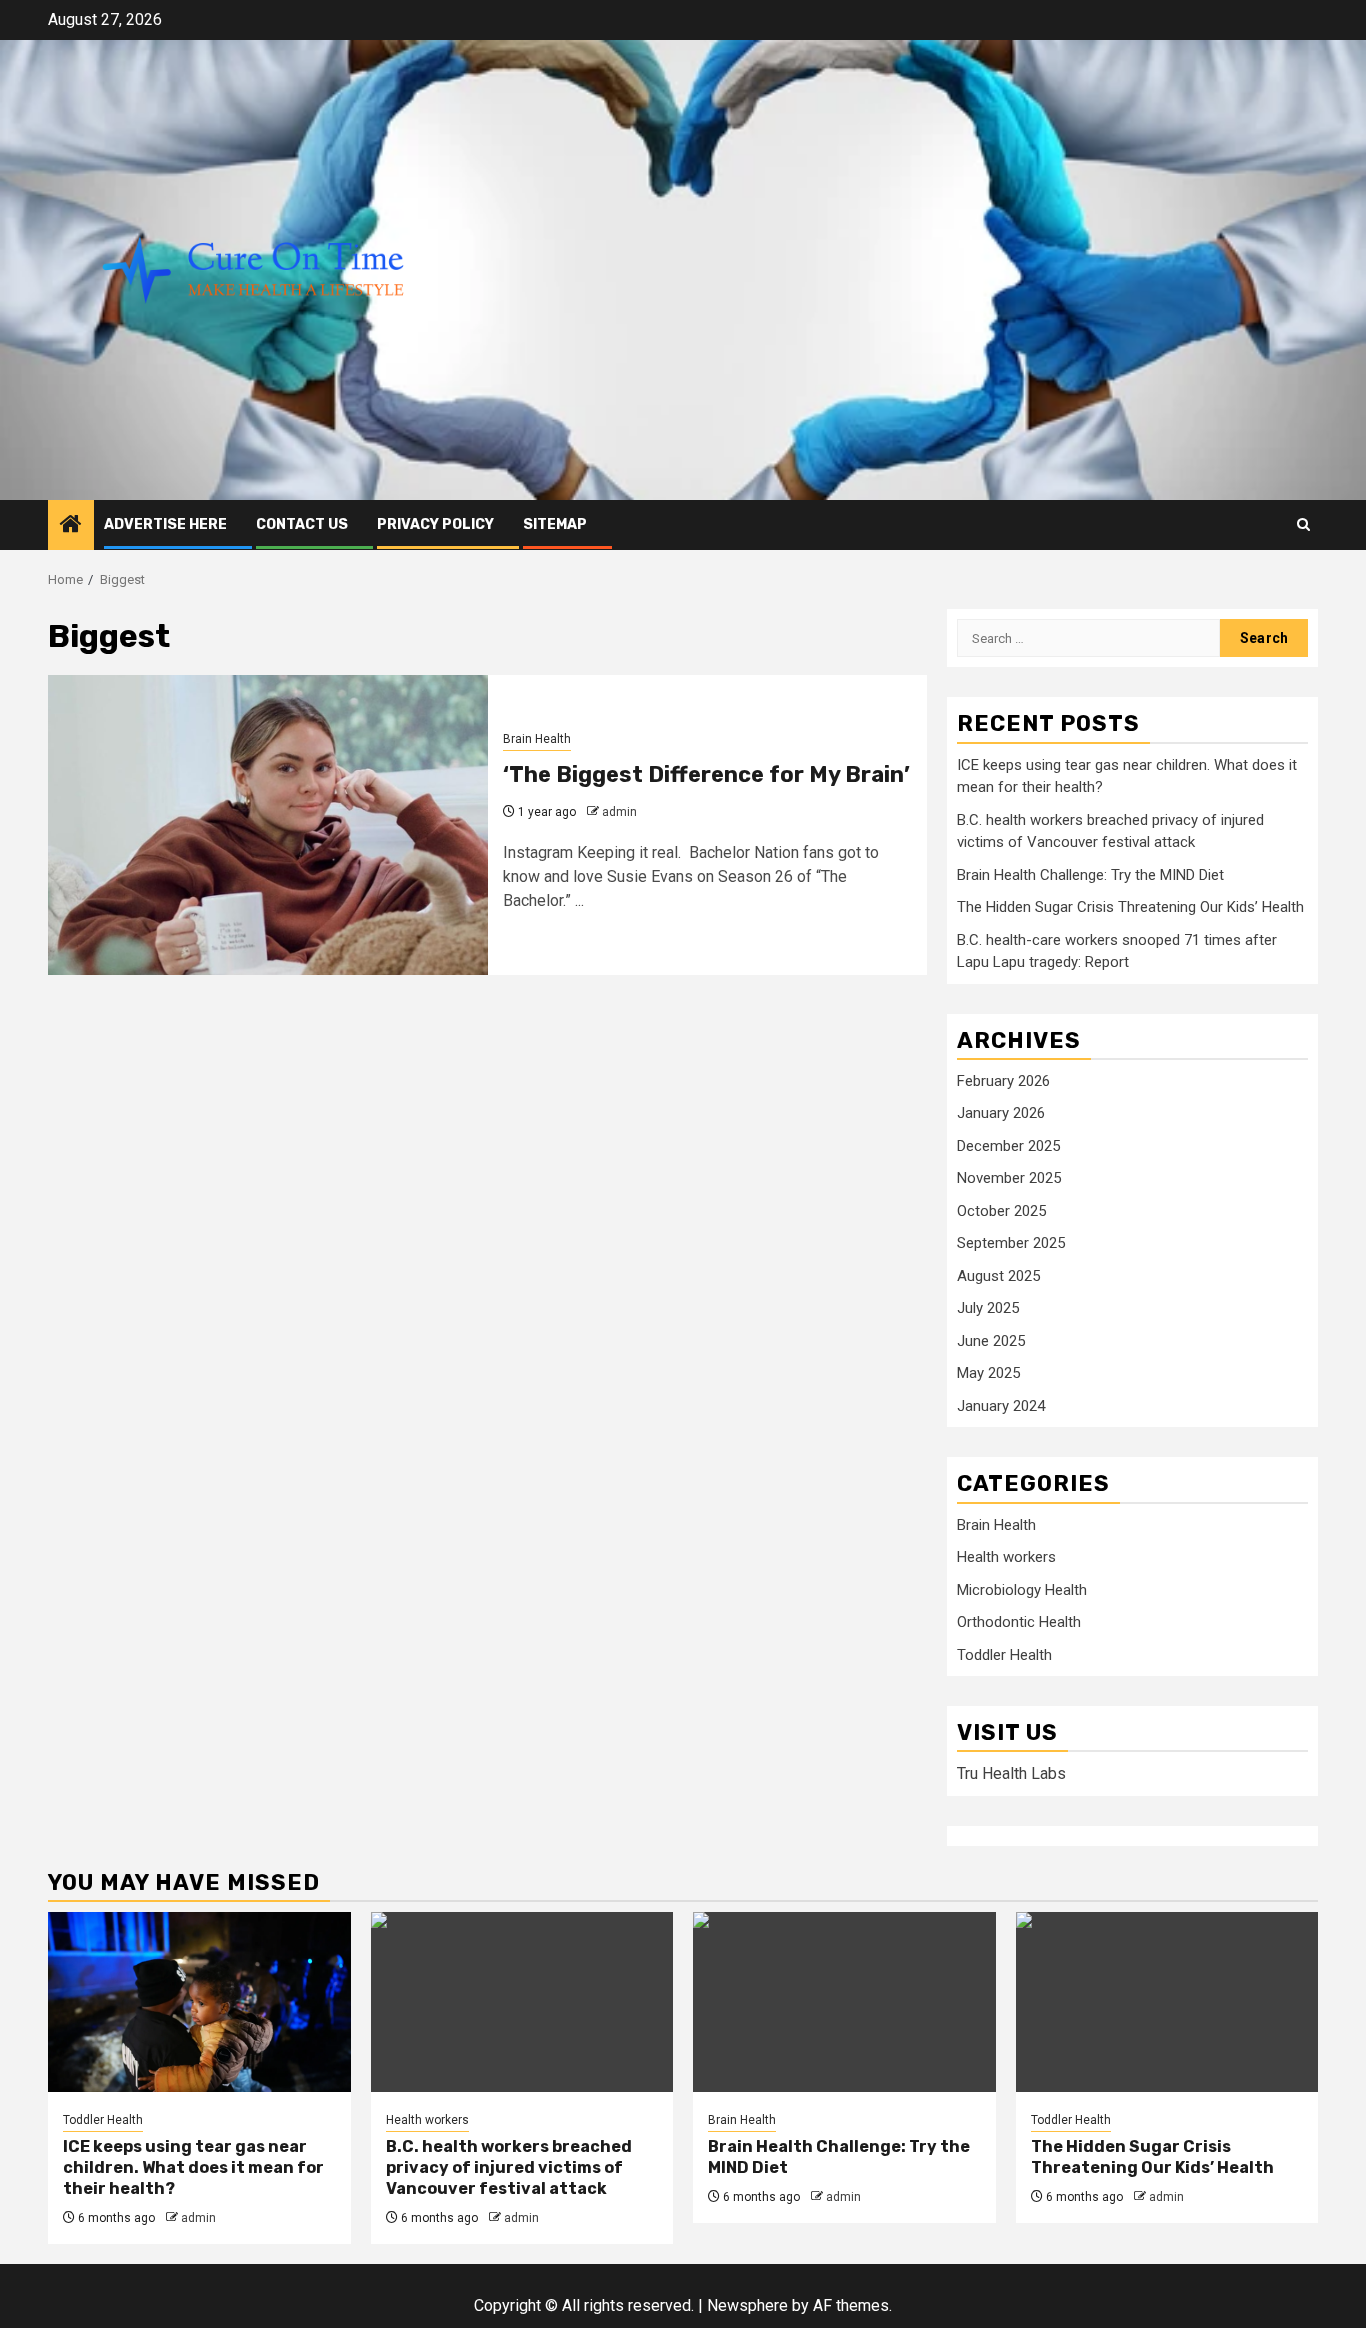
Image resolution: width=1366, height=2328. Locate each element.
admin (619, 812)
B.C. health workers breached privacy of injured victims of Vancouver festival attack (509, 2167)
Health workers (1006, 1557)
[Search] (1303, 524)
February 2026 (1003, 1081)
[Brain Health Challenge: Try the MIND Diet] (844, 2002)
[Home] (71, 526)
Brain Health (537, 739)
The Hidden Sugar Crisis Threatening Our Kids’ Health (1130, 907)
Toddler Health (1004, 1655)
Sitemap (555, 524)
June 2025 (991, 1341)
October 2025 (1001, 1211)
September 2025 (1011, 1243)
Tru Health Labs (1011, 1773)
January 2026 (1001, 1113)
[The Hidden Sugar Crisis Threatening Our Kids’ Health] (1167, 2002)
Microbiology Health (1022, 1590)
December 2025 (1008, 1146)
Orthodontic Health (1019, 1622)
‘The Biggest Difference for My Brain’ (706, 774)
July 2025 (988, 1308)
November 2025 (1009, 1178)
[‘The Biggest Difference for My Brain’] (268, 825)
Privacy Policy (435, 524)
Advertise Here (165, 524)
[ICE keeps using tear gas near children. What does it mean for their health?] (199, 2002)
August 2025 (998, 1276)
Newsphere (747, 2305)
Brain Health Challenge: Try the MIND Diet (1090, 875)
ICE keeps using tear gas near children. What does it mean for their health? (193, 2167)
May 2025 (988, 1373)
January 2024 (1001, 1406)
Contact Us (302, 524)
